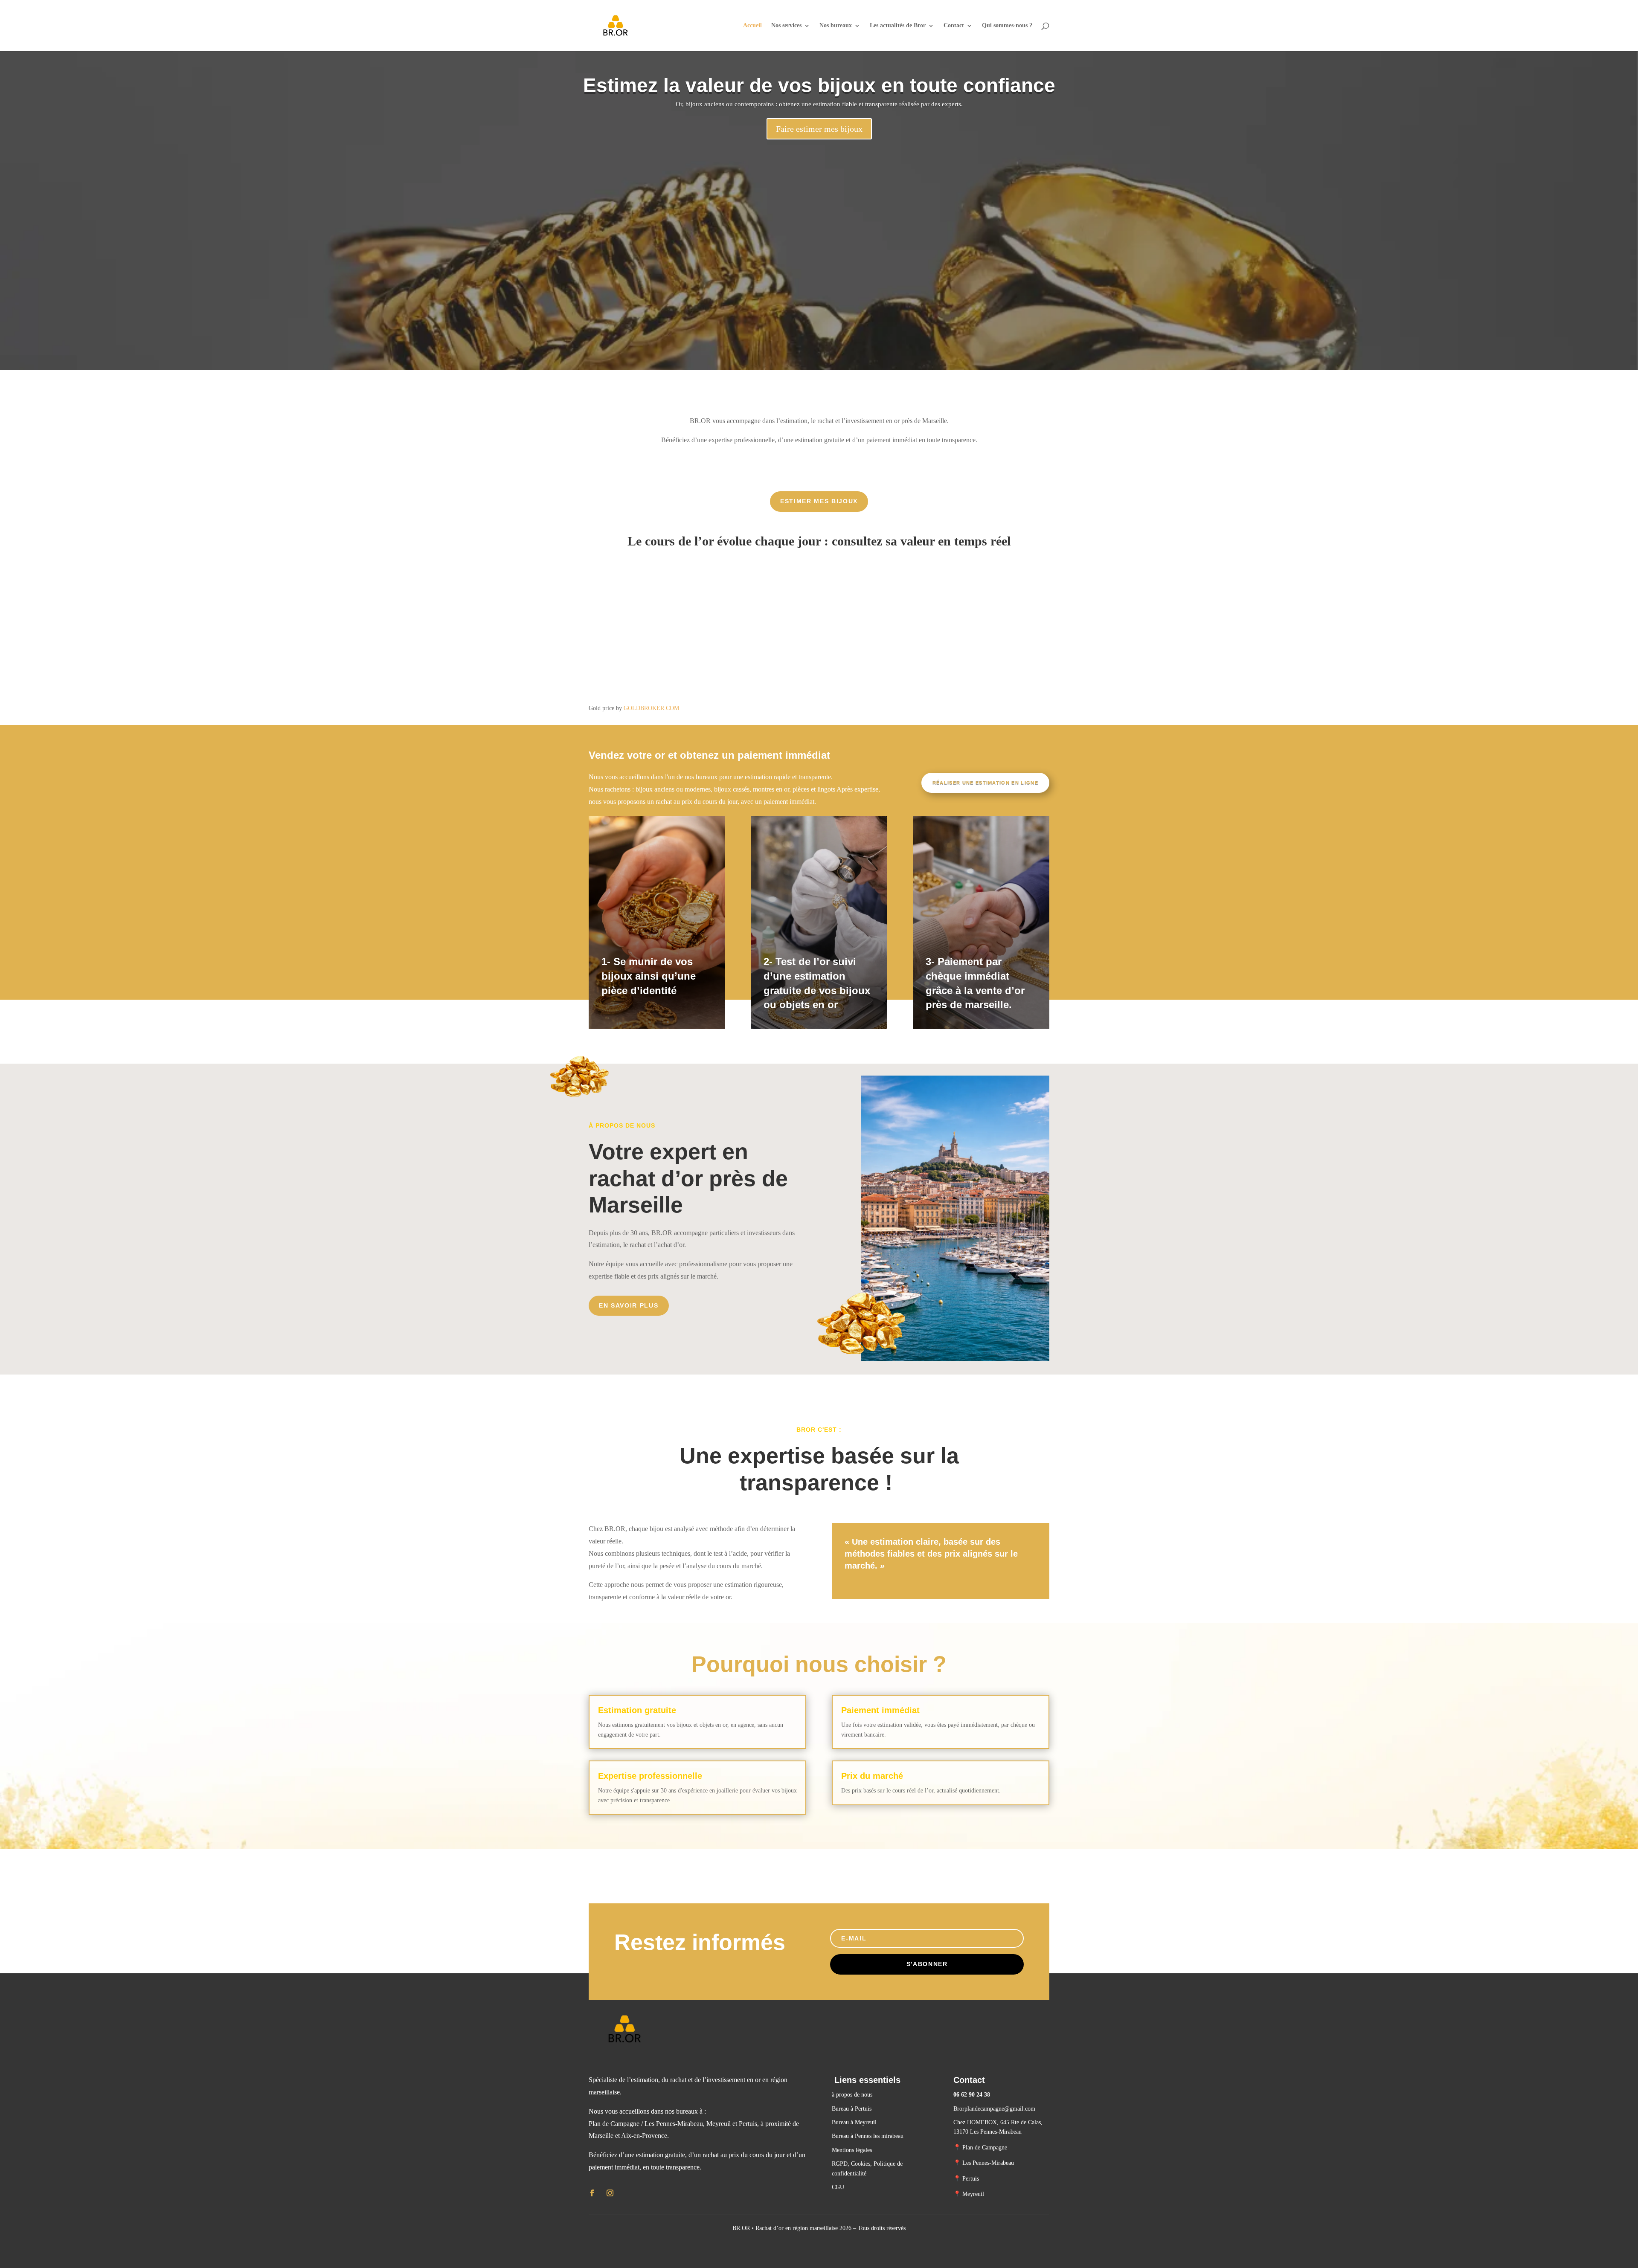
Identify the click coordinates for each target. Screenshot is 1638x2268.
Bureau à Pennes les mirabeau (868, 2136)
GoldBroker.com (651, 708)
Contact (954, 26)
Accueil (752, 26)
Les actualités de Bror (898, 26)
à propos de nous (852, 2095)
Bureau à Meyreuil (854, 2122)
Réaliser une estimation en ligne (985, 783)
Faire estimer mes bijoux (819, 129)
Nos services (786, 26)
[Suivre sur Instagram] (610, 2193)
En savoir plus (629, 1305)
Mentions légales (852, 2150)
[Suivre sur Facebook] (592, 2193)
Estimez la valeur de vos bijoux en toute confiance (819, 85)
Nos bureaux (836, 26)
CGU (838, 2187)
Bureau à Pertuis (852, 2109)
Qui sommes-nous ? (1007, 26)
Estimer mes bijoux (819, 501)
